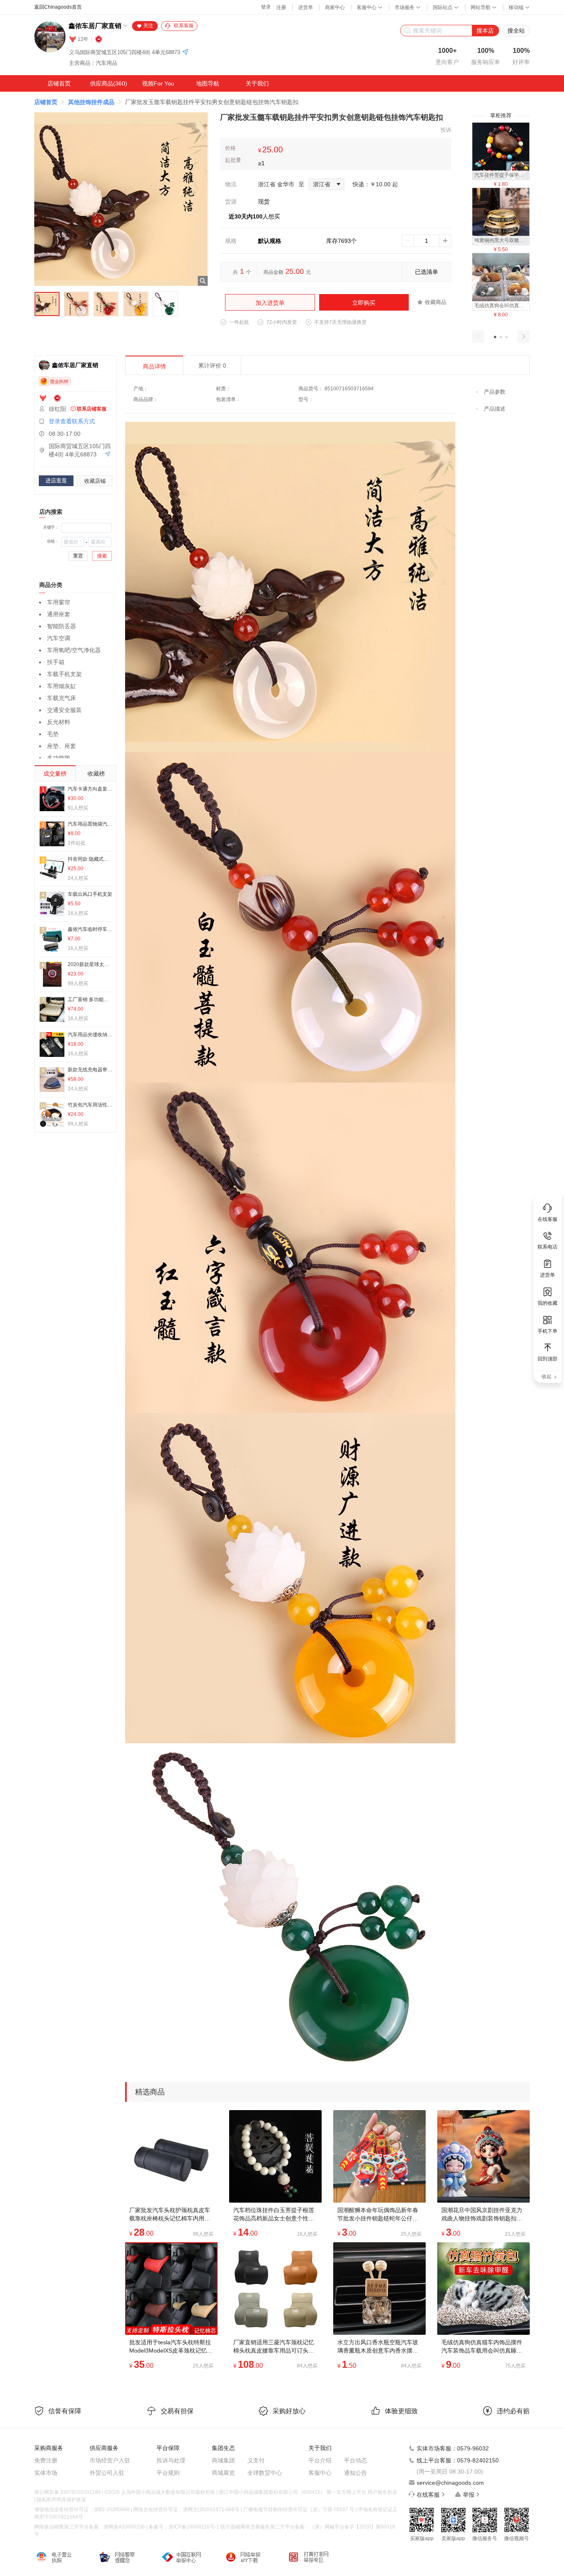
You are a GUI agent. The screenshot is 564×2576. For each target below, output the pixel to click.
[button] (495, 337)
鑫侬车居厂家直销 (95, 26)
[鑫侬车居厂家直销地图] (185, 53)
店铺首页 (59, 83)
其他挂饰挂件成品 (91, 102)
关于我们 (257, 83)
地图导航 (208, 83)
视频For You (158, 83)
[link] (46, 102)
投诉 (446, 130)
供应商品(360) (109, 83)
